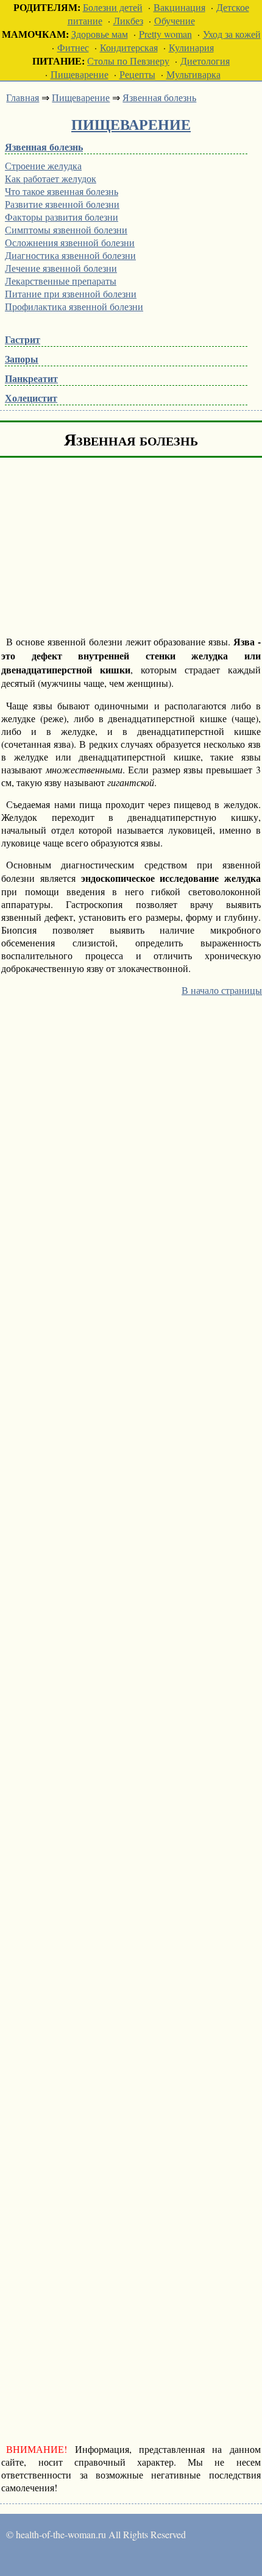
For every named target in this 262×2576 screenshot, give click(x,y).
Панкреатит (31, 378)
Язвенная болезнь (159, 97)
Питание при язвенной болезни (71, 293)
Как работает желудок (51, 178)
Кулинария (191, 47)
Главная (23, 97)
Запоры (22, 359)
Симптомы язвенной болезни (66, 229)
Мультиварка (193, 74)
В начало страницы (222, 990)
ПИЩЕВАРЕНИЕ (131, 124)
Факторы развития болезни (62, 217)
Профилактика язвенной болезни (74, 306)
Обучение (175, 20)
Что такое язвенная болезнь (62, 191)
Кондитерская (129, 47)
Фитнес (73, 47)
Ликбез (128, 20)
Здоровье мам (100, 34)
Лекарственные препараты (61, 281)
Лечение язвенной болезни (61, 268)
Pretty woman (165, 34)
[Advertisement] (104, 547)
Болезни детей (113, 7)
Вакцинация (179, 7)
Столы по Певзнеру (128, 61)
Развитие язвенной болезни (62, 204)
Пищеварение (80, 74)
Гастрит (23, 339)
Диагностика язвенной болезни (70, 255)
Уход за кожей (232, 34)
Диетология (205, 61)
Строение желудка (43, 165)
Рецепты (137, 74)
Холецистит (31, 398)
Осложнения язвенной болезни (70, 242)
